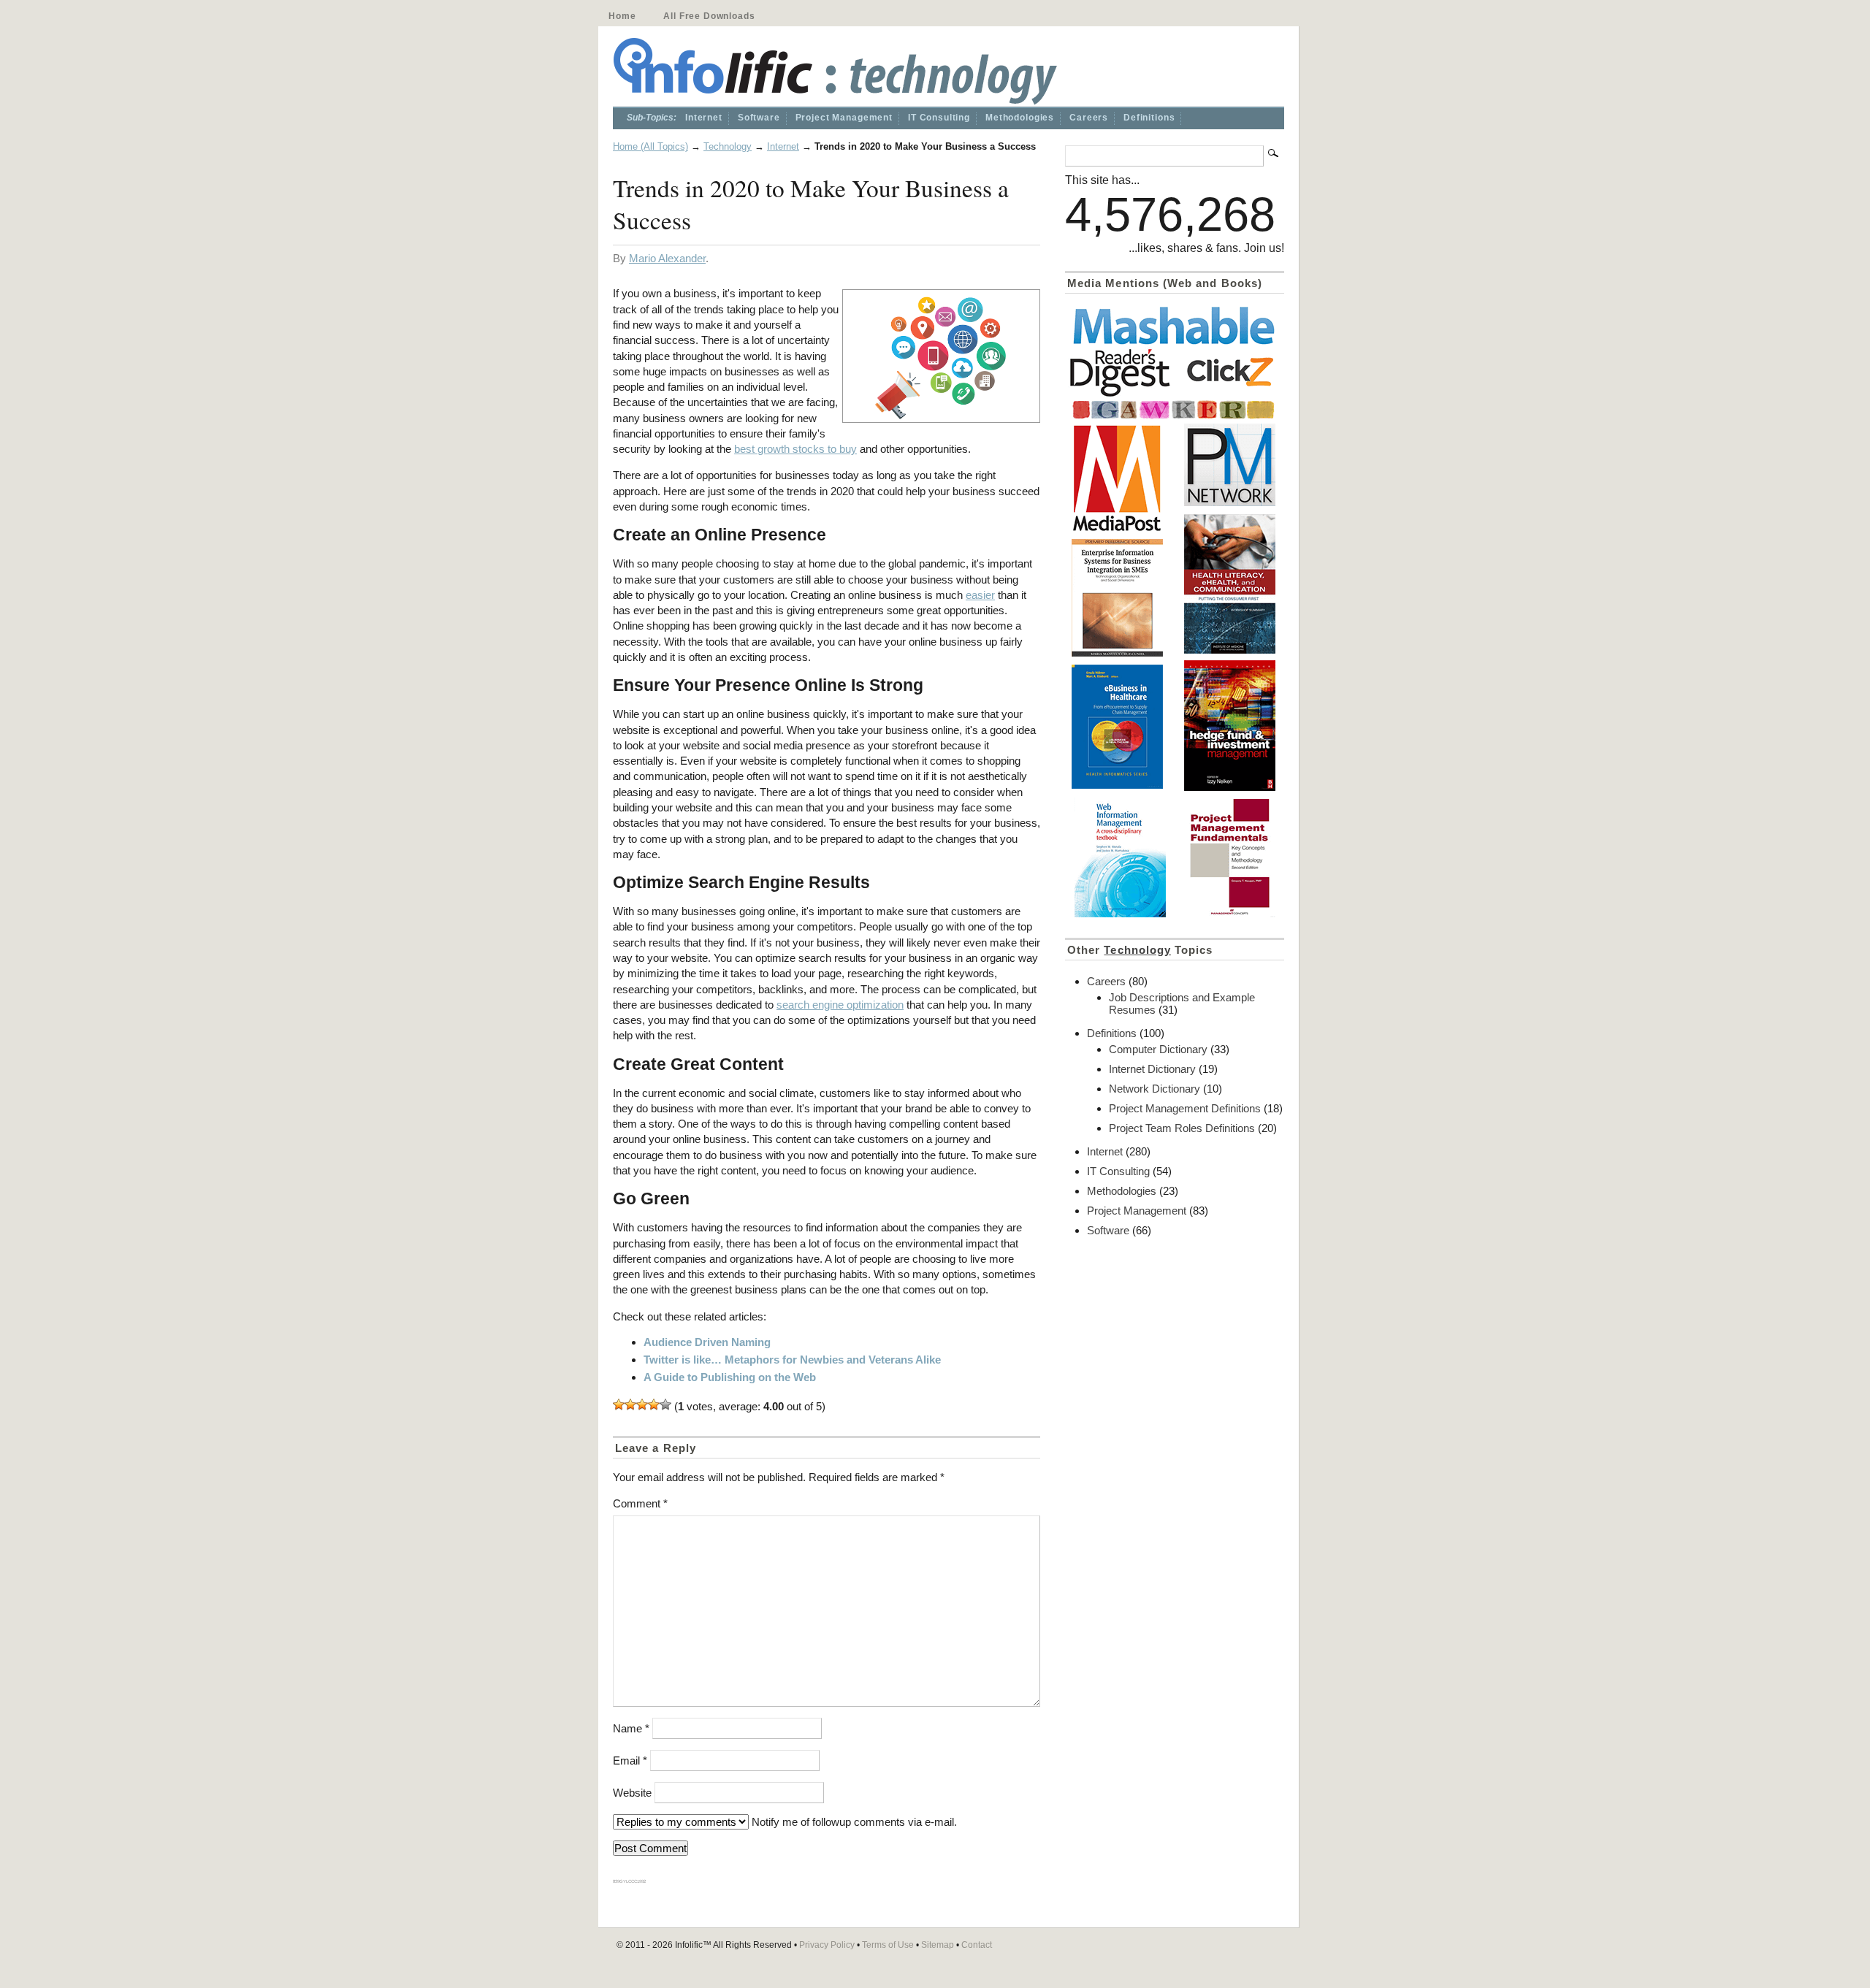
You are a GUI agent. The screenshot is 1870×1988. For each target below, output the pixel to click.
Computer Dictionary (1158, 1049)
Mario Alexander (667, 258)
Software (759, 118)
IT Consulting (939, 118)
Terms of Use (888, 1945)
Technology (728, 146)
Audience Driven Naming (707, 1342)
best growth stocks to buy (795, 449)
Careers (1089, 118)
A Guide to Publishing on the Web (730, 1377)
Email (630, 1760)
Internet (704, 118)
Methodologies (1020, 118)
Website (632, 1793)
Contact (977, 1945)
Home (622, 16)
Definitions (1149, 118)
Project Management (844, 118)
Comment (640, 1503)
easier (980, 595)
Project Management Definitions (1185, 1108)
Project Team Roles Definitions (1182, 1128)
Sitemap (938, 1945)
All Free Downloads (709, 16)
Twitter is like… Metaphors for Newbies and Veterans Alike (792, 1360)
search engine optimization (840, 1005)
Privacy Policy (827, 1945)
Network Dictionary (1155, 1089)
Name (631, 1728)
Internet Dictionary (1152, 1069)
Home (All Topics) (650, 146)
